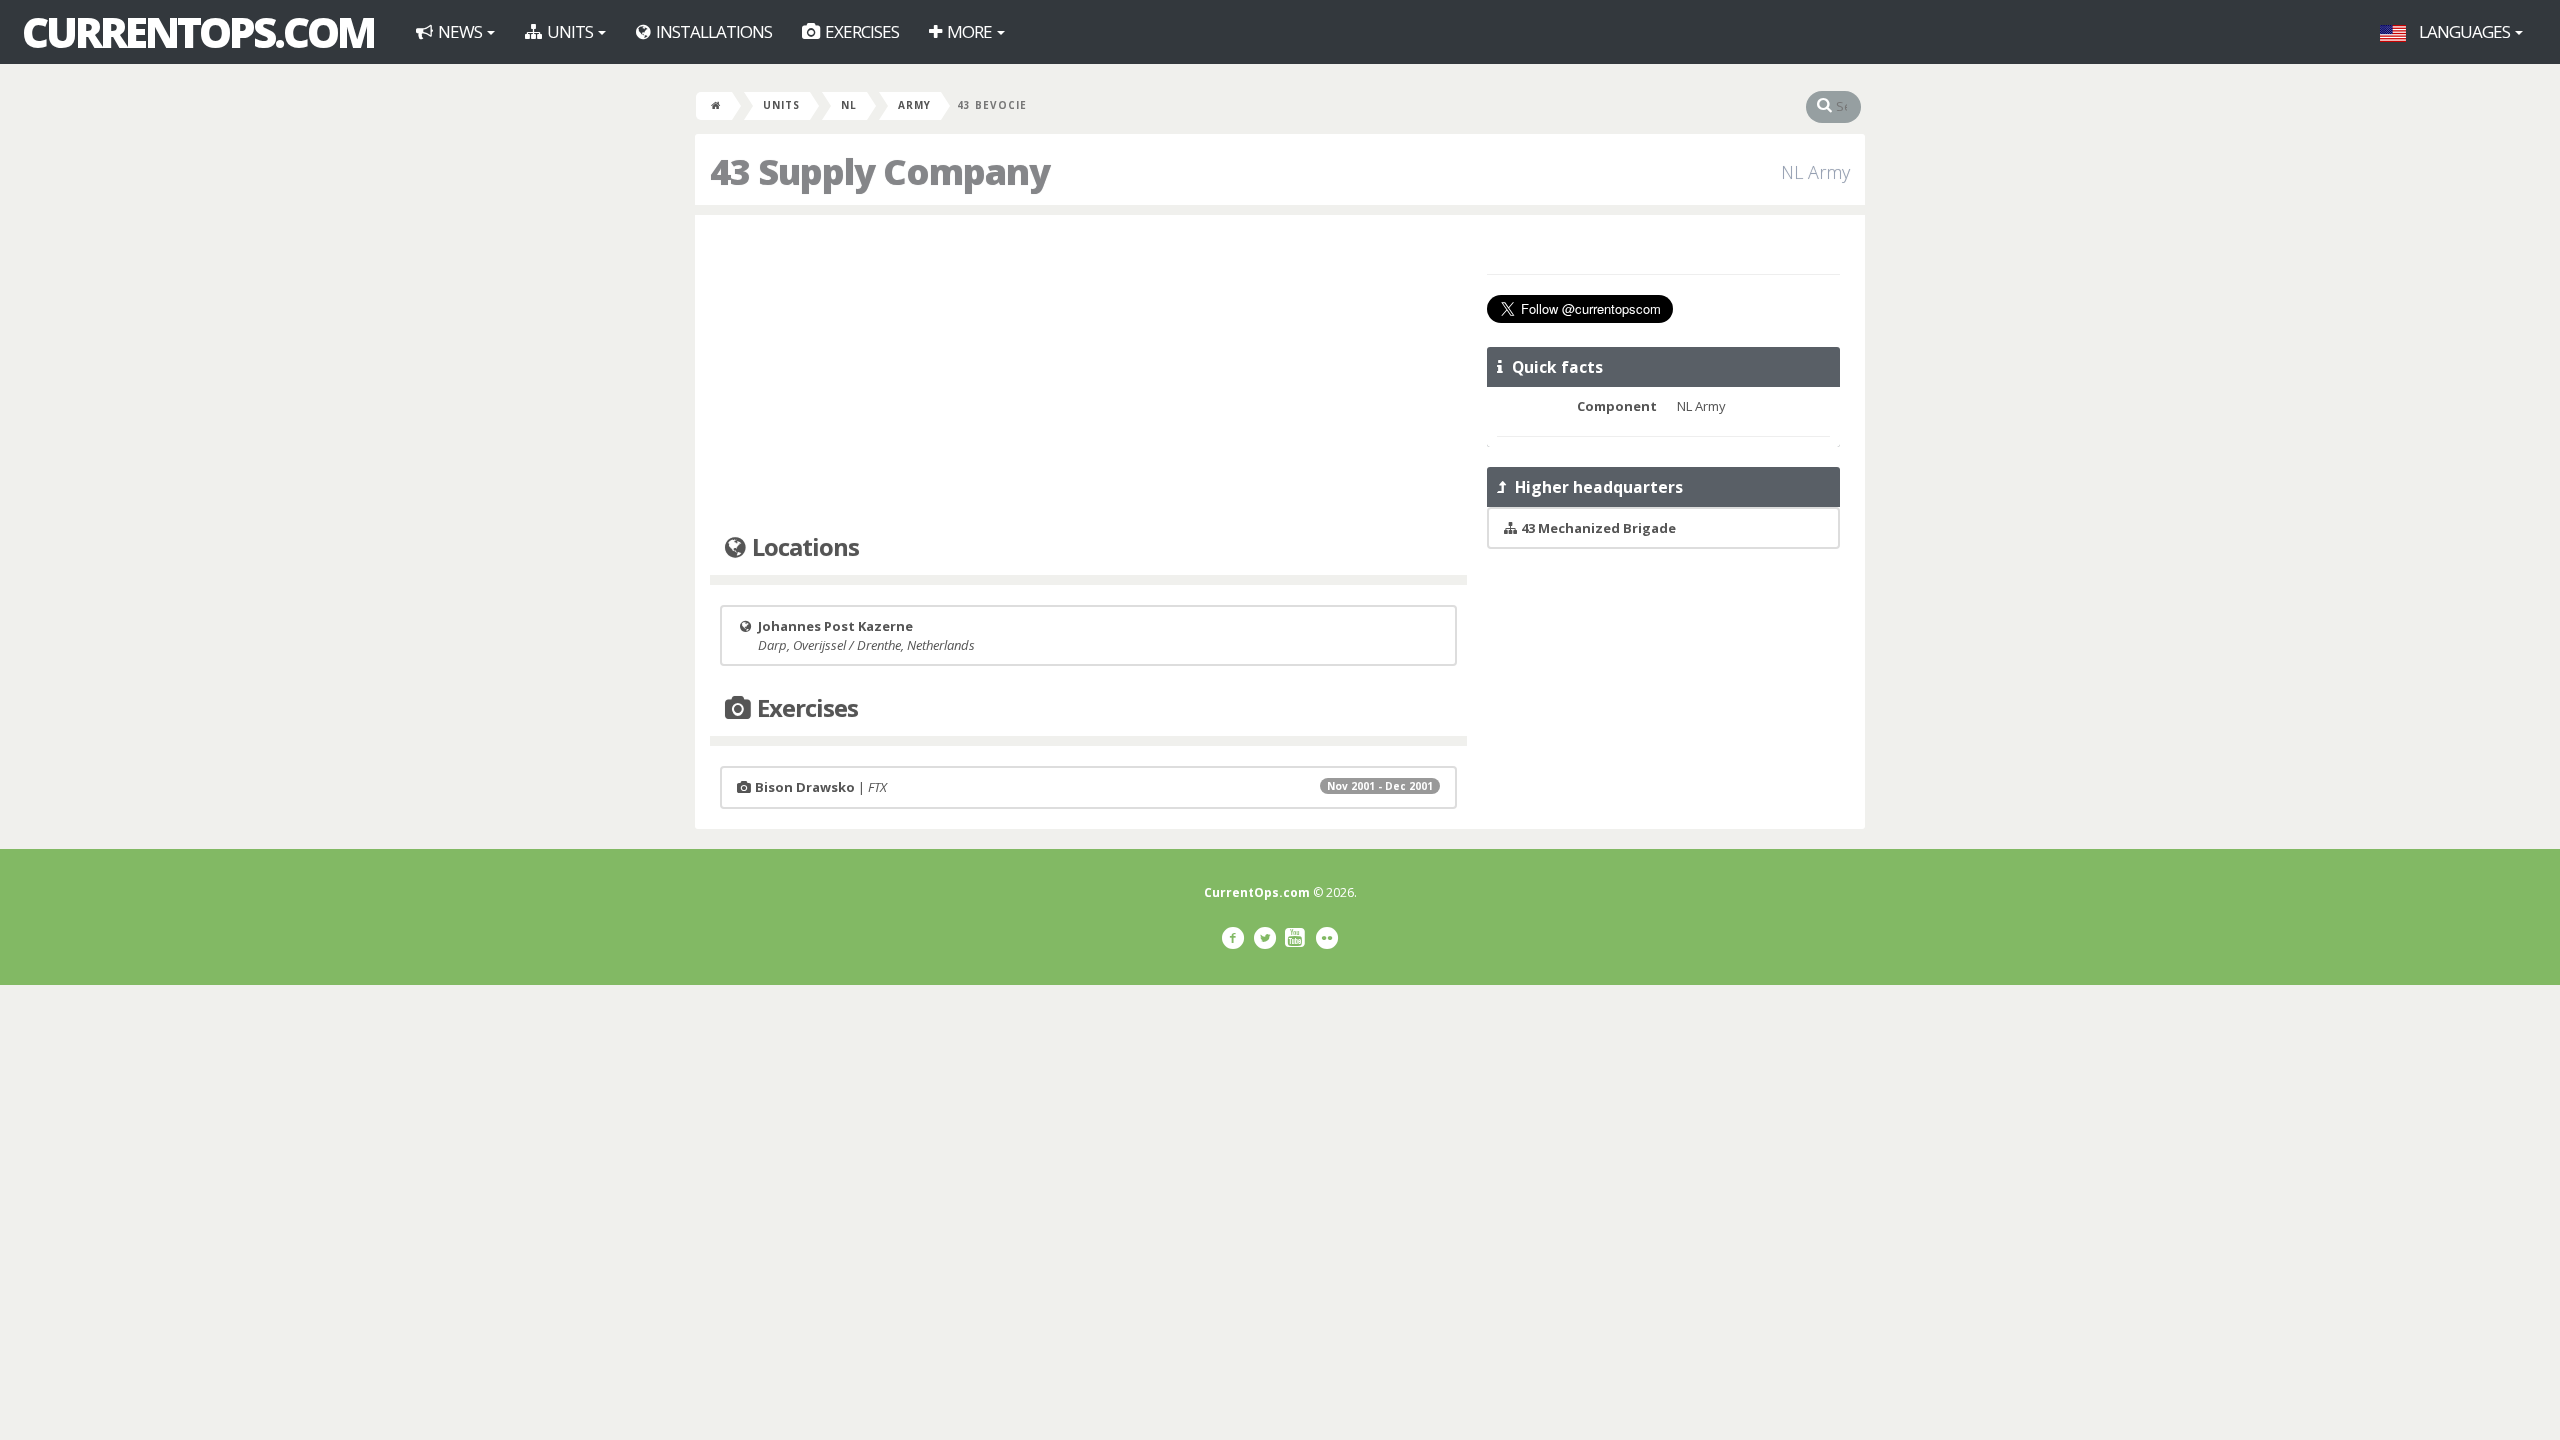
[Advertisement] (1088, 375)
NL (849, 105)
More (969, 31)
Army (914, 105)
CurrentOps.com (198, 32)
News (460, 31)
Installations (712, 31)
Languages (2464, 31)
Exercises (860, 31)
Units (570, 31)
